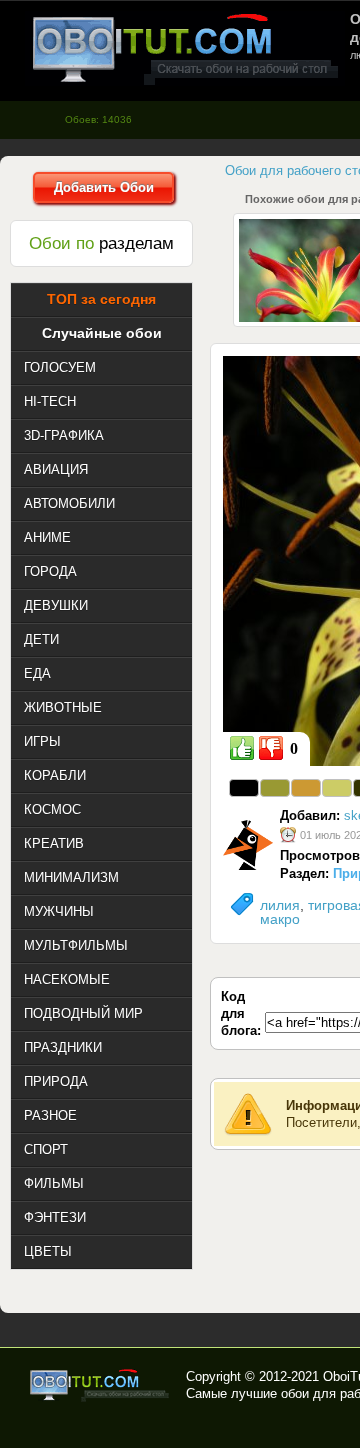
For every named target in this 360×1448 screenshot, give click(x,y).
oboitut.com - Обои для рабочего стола (185, 48)
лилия (280, 905)
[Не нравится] (271, 748)
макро (280, 919)
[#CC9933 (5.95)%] (306, 788)
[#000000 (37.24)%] (244, 788)
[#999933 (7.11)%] (275, 788)
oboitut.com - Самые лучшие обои (100, 1385)
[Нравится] (242, 748)
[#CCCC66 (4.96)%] (337, 788)
